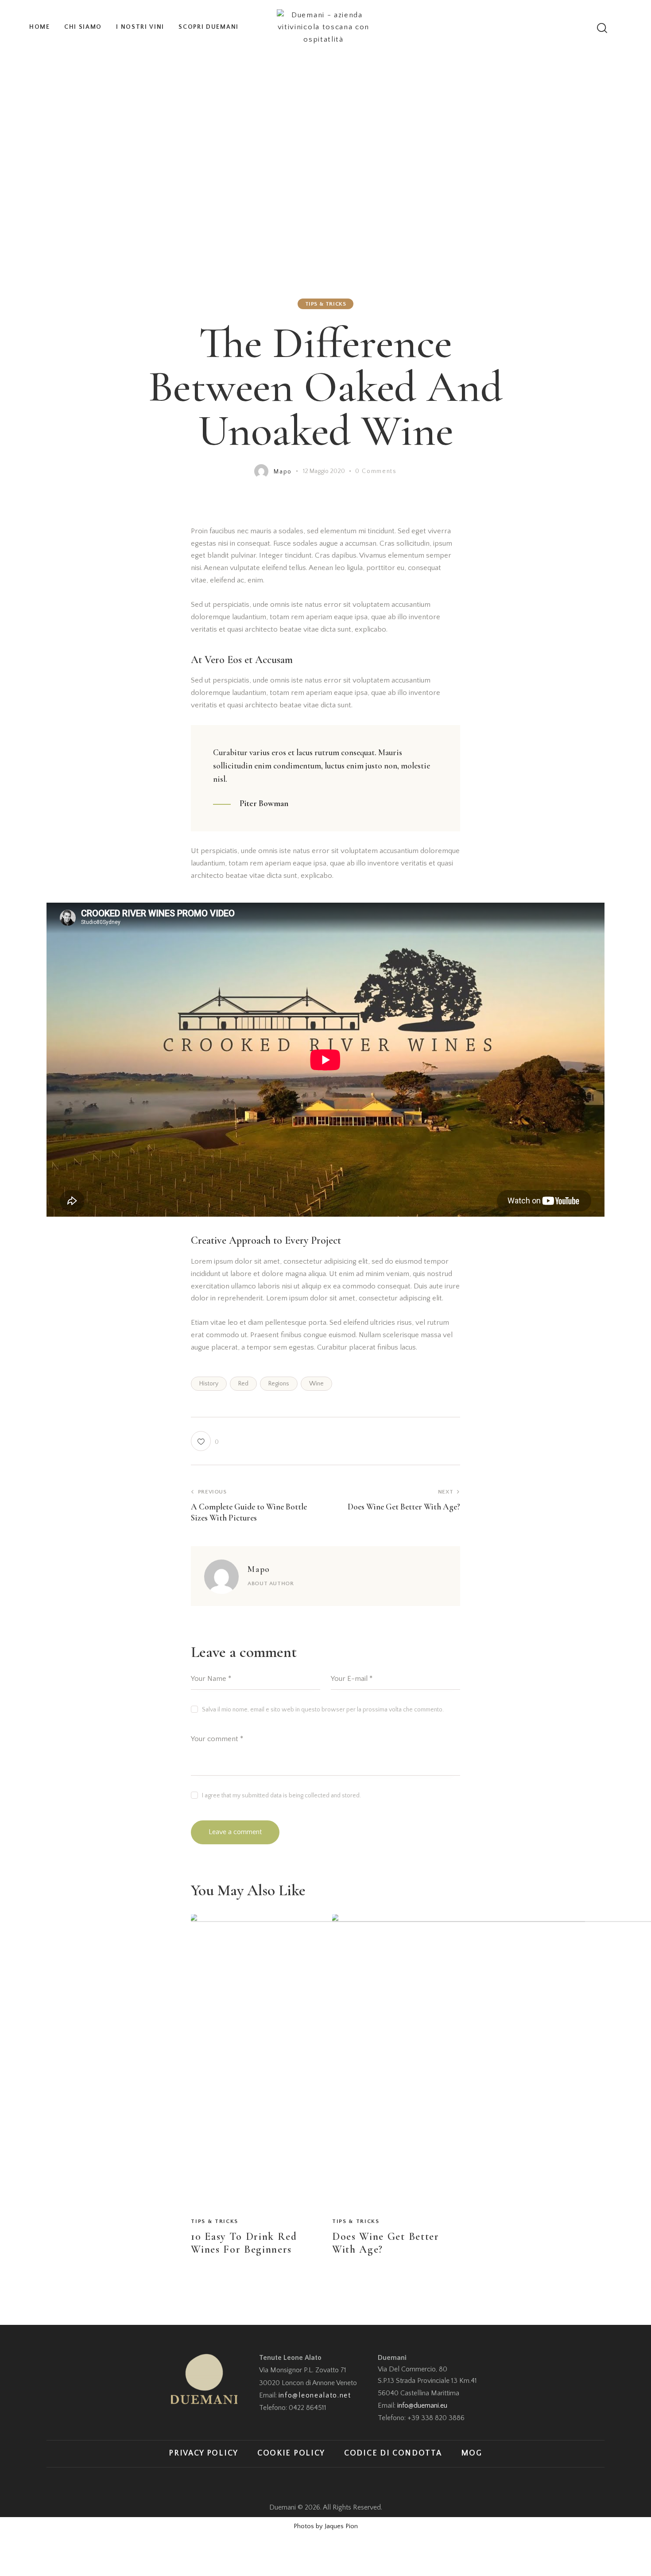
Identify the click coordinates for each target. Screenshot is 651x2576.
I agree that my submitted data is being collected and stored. (281, 1796)
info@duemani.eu (422, 2405)
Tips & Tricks (326, 304)
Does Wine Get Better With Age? (386, 2243)
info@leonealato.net (315, 2395)
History (209, 1384)
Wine (316, 1384)
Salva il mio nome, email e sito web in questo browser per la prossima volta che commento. (323, 1710)
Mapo (259, 1569)
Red (243, 1384)
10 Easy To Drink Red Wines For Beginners (244, 2243)
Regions (279, 1384)
